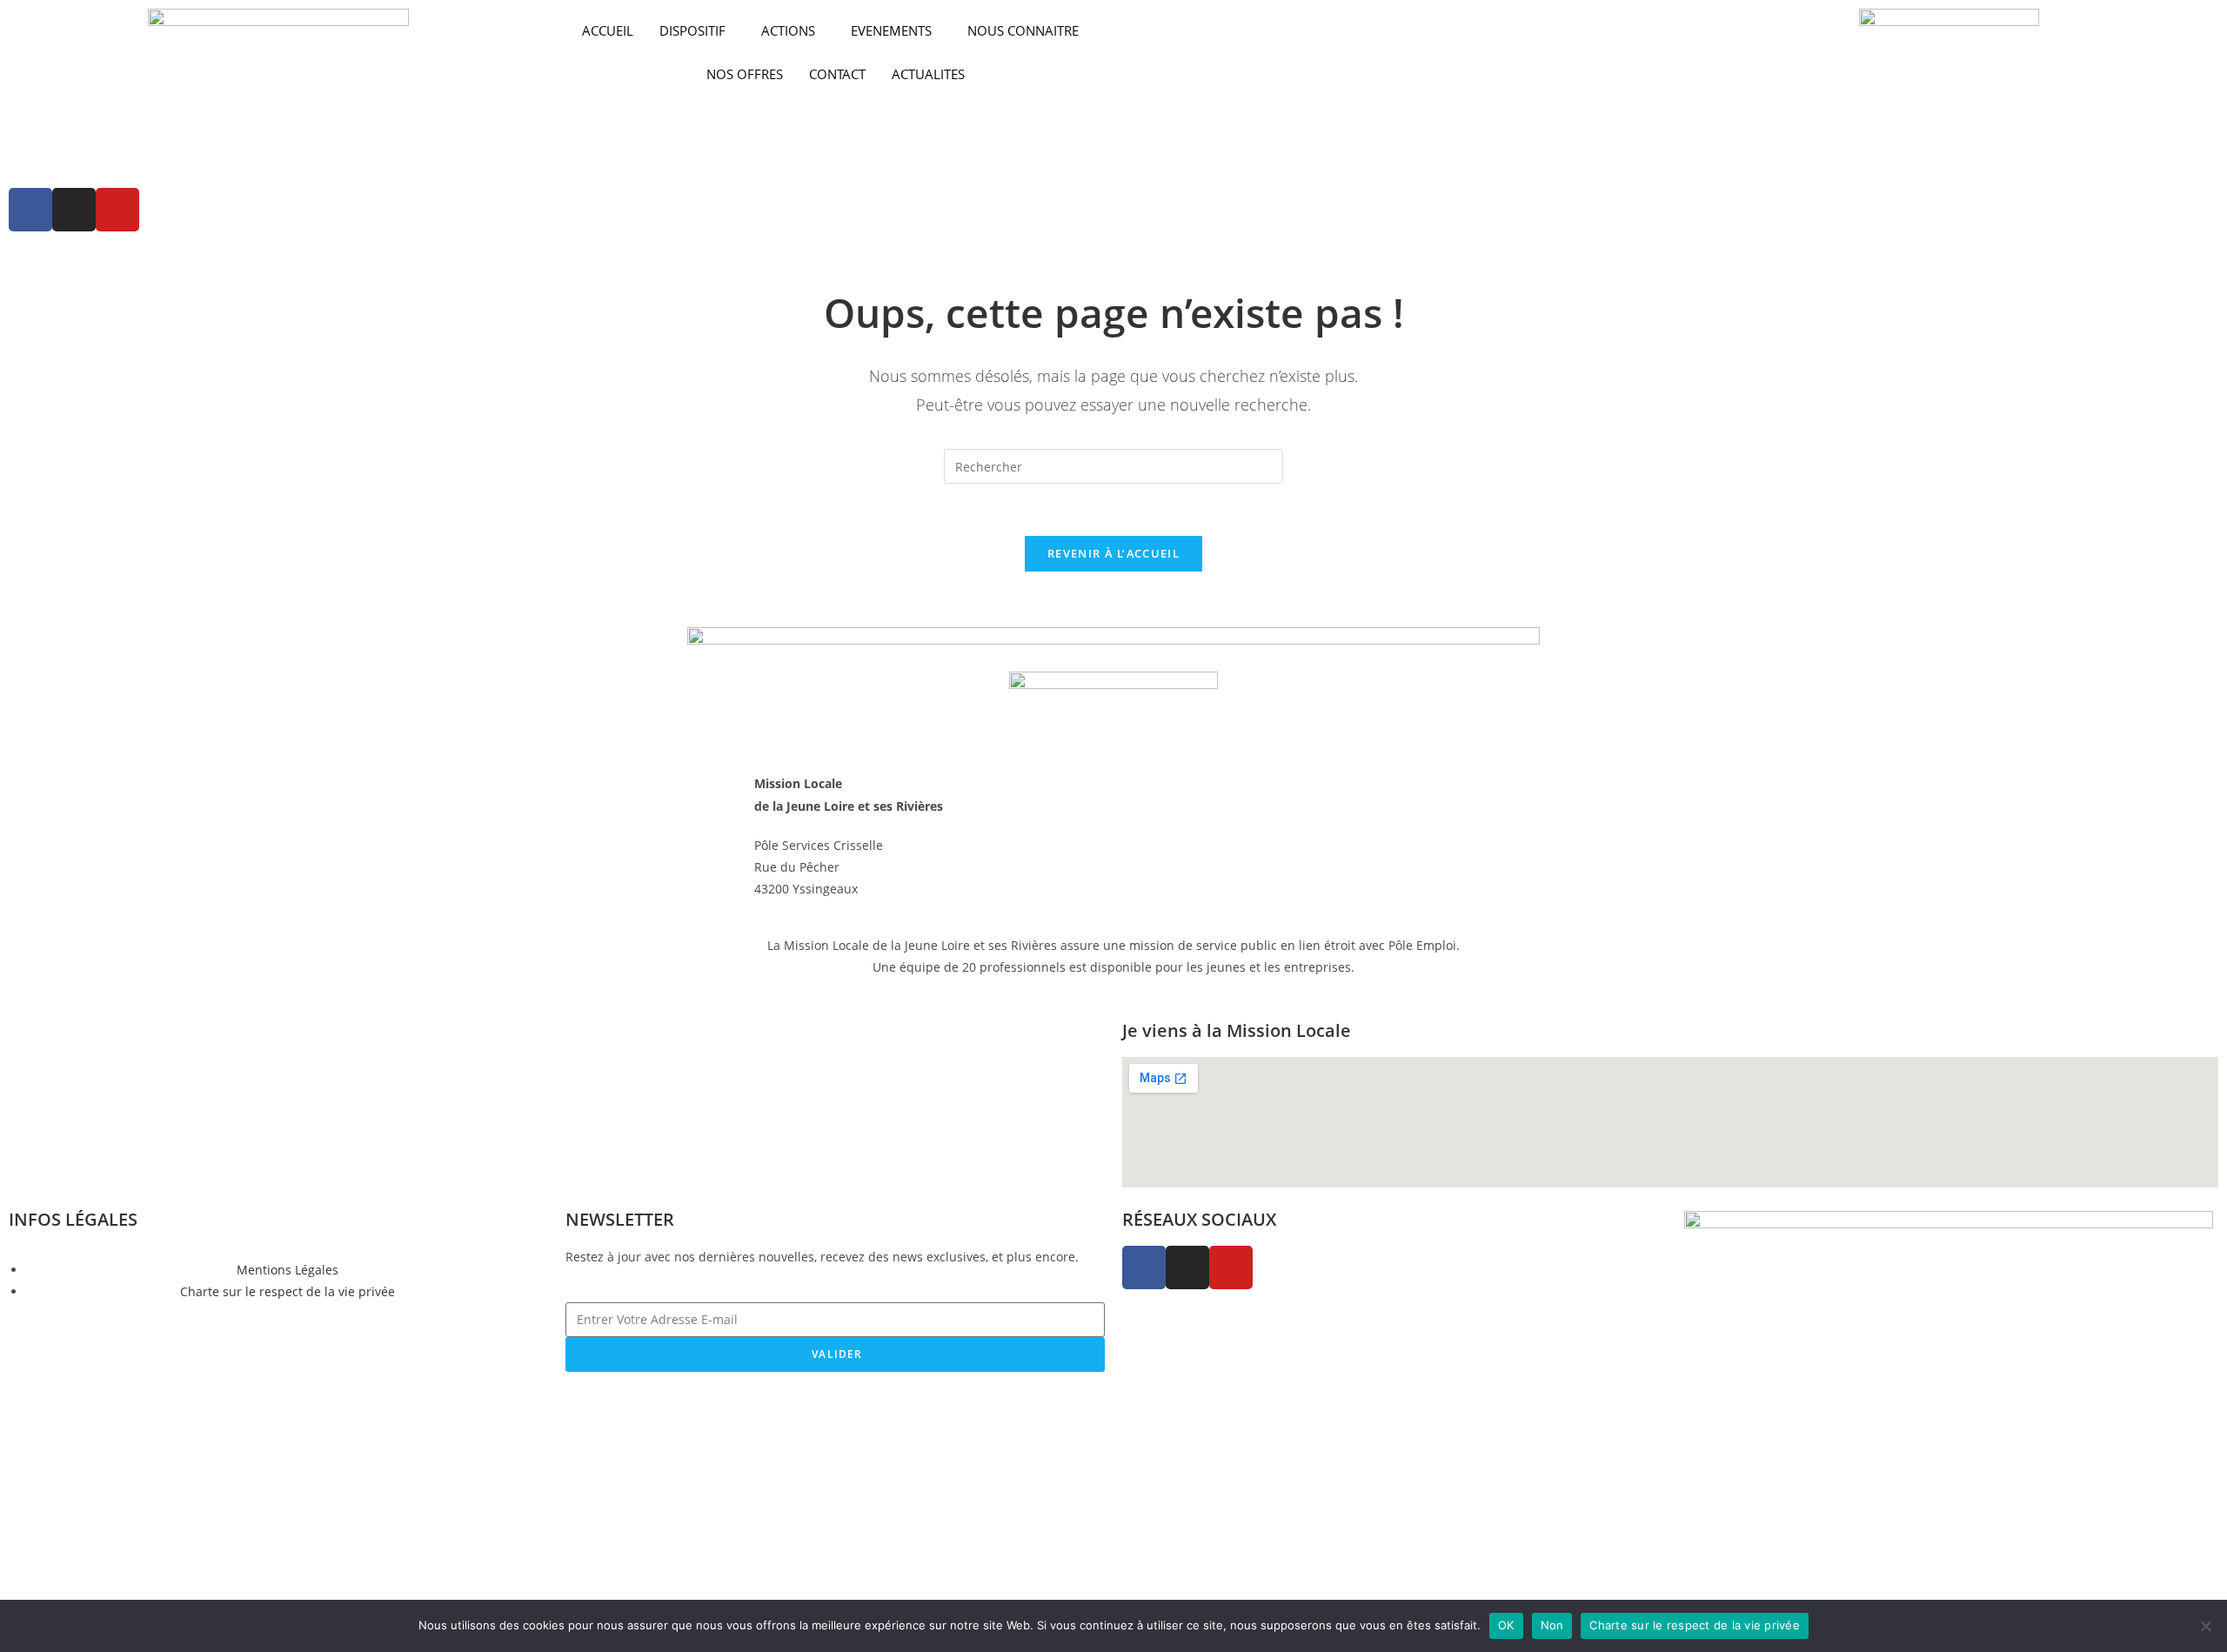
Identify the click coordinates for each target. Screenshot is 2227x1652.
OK (1506, 1625)
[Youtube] (117, 210)
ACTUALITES (928, 74)
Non (1552, 1625)
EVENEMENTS (891, 30)
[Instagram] (74, 210)
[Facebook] (30, 210)
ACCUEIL (608, 30)
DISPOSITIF (692, 30)
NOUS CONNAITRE (1023, 30)
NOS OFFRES (745, 74)
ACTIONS (788, 30)
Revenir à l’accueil (1113, 553)
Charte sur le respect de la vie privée (1695, 1625)
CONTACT (837, 74)
